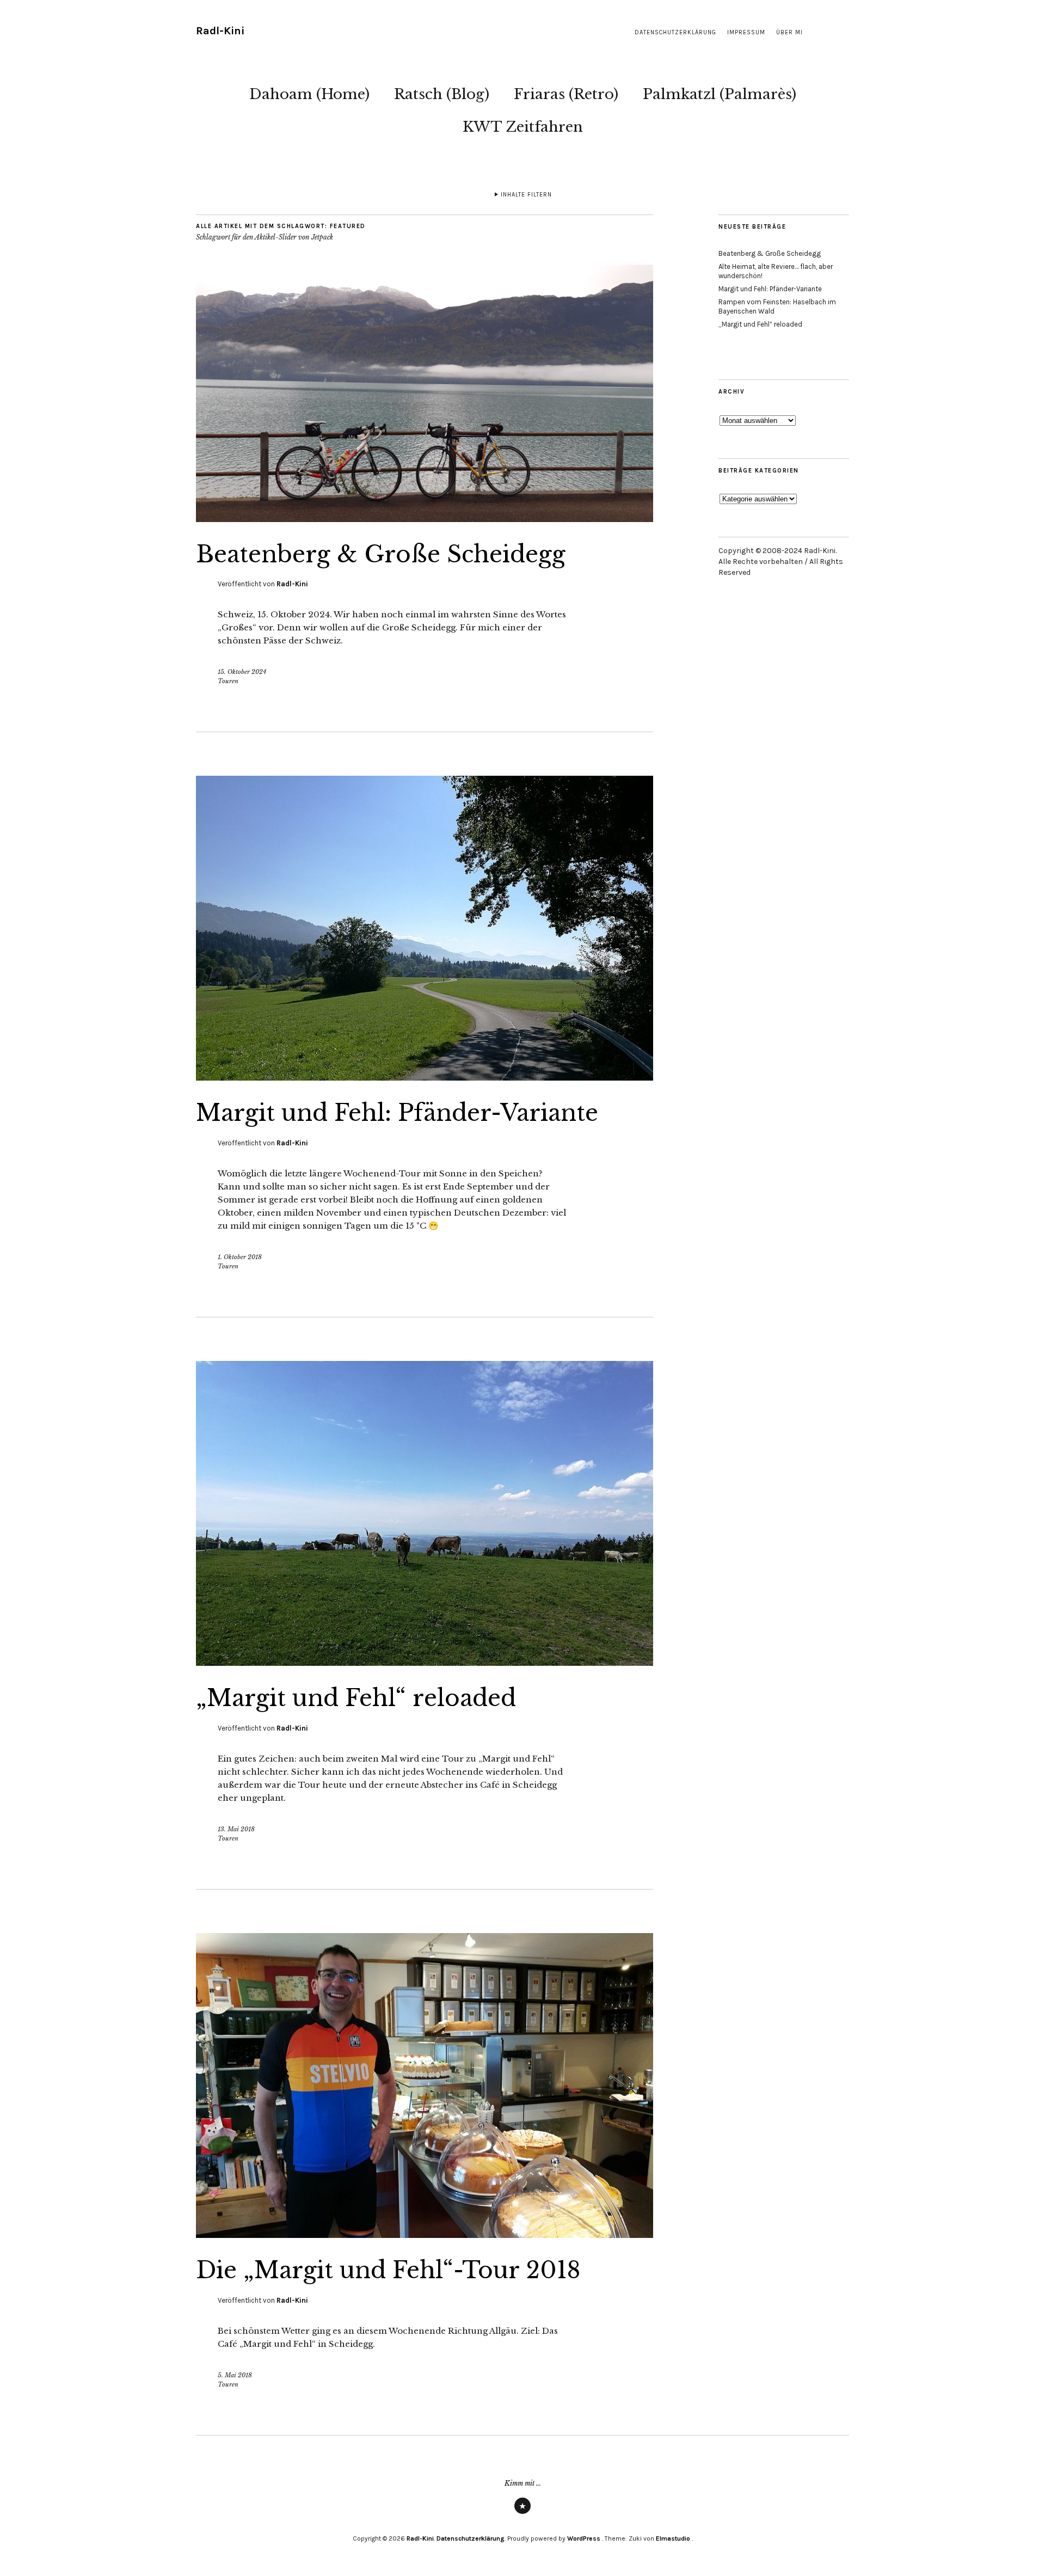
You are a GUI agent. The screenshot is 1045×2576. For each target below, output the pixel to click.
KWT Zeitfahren (523, 127)
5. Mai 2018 (235, 2375)
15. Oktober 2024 (242, 672)
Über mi (789, 32)
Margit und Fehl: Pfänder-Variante (397, 1113)
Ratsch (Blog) (442, 94)
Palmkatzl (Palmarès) (720, 94)
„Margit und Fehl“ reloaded (356, 1698)
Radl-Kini (220, 31)
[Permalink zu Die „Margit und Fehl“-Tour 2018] (425, 2235)
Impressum (746, 32)
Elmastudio (673, 2538)
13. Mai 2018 (236, 1829)
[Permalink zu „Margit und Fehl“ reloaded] (425, 1663)
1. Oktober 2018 (240, 1257)
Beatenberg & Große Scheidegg (381, 554)
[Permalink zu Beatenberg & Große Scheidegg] (425, 519)
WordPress (584, 2538)
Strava (522, 2513)
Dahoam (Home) (309, 94)
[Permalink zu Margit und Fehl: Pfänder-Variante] (425, 1077)
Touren (228, 681)
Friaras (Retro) (566, 94)
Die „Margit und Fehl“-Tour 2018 (388, 2270)
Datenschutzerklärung (675, 32)
